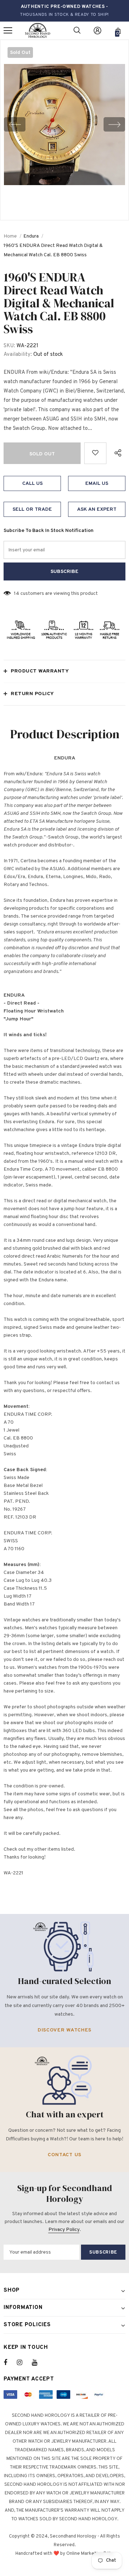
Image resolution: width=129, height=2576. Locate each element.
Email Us (97, 484)
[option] (64, 125)
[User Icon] (97, 31)
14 (17, 594)
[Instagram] (23, 2363)
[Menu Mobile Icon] (8, 31)
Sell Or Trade (32, 509)
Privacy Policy (64, 2230)
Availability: (18, 355)
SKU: (9, 346)
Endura (31, 236)
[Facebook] (10, 2363)
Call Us (32, 484)
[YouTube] (38, 2363)
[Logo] (38, 31)
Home (10, 236)
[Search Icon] (77, 31)
